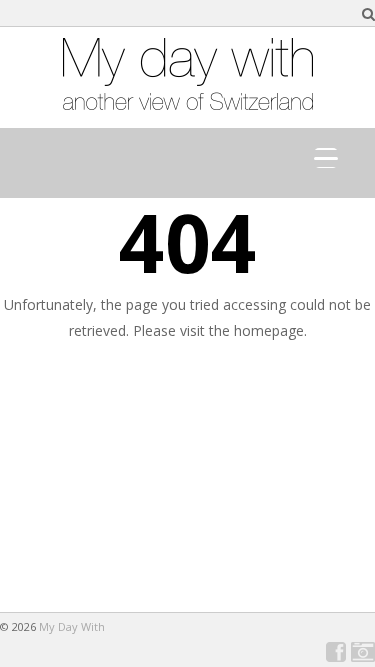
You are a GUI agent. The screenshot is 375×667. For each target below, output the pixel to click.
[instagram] (363, 652)
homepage (269, 330)
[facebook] (336, 652)
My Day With (72, 626)
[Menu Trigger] (326, 158)
